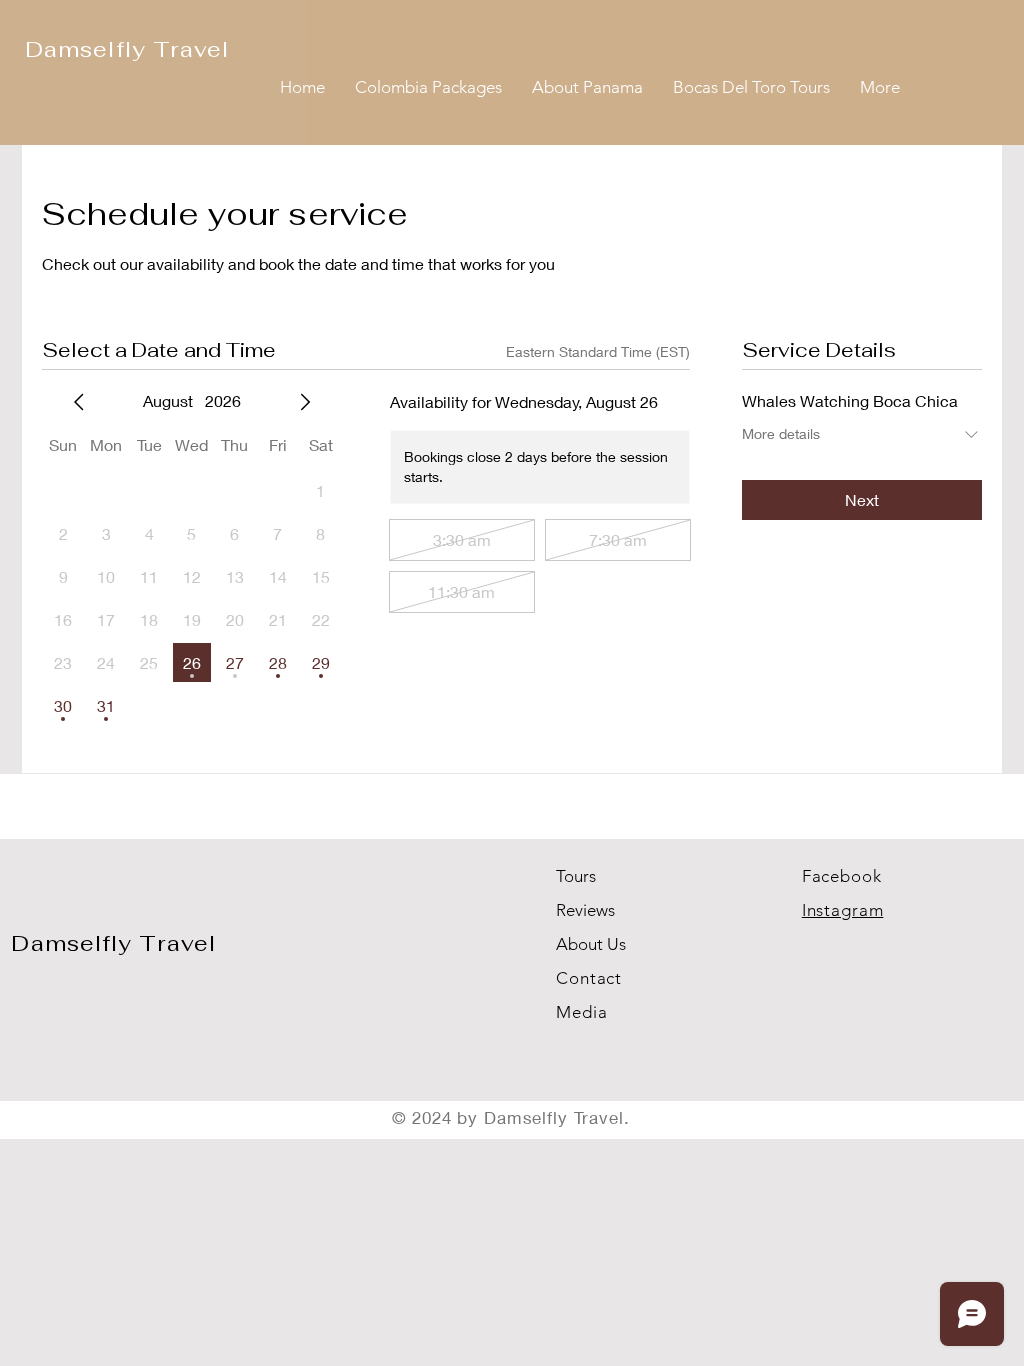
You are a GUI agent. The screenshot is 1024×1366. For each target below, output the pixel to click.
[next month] (305, 402)
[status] (598, 351)
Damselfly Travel (113, 943)
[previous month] (79, 402)
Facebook (842, 876)
